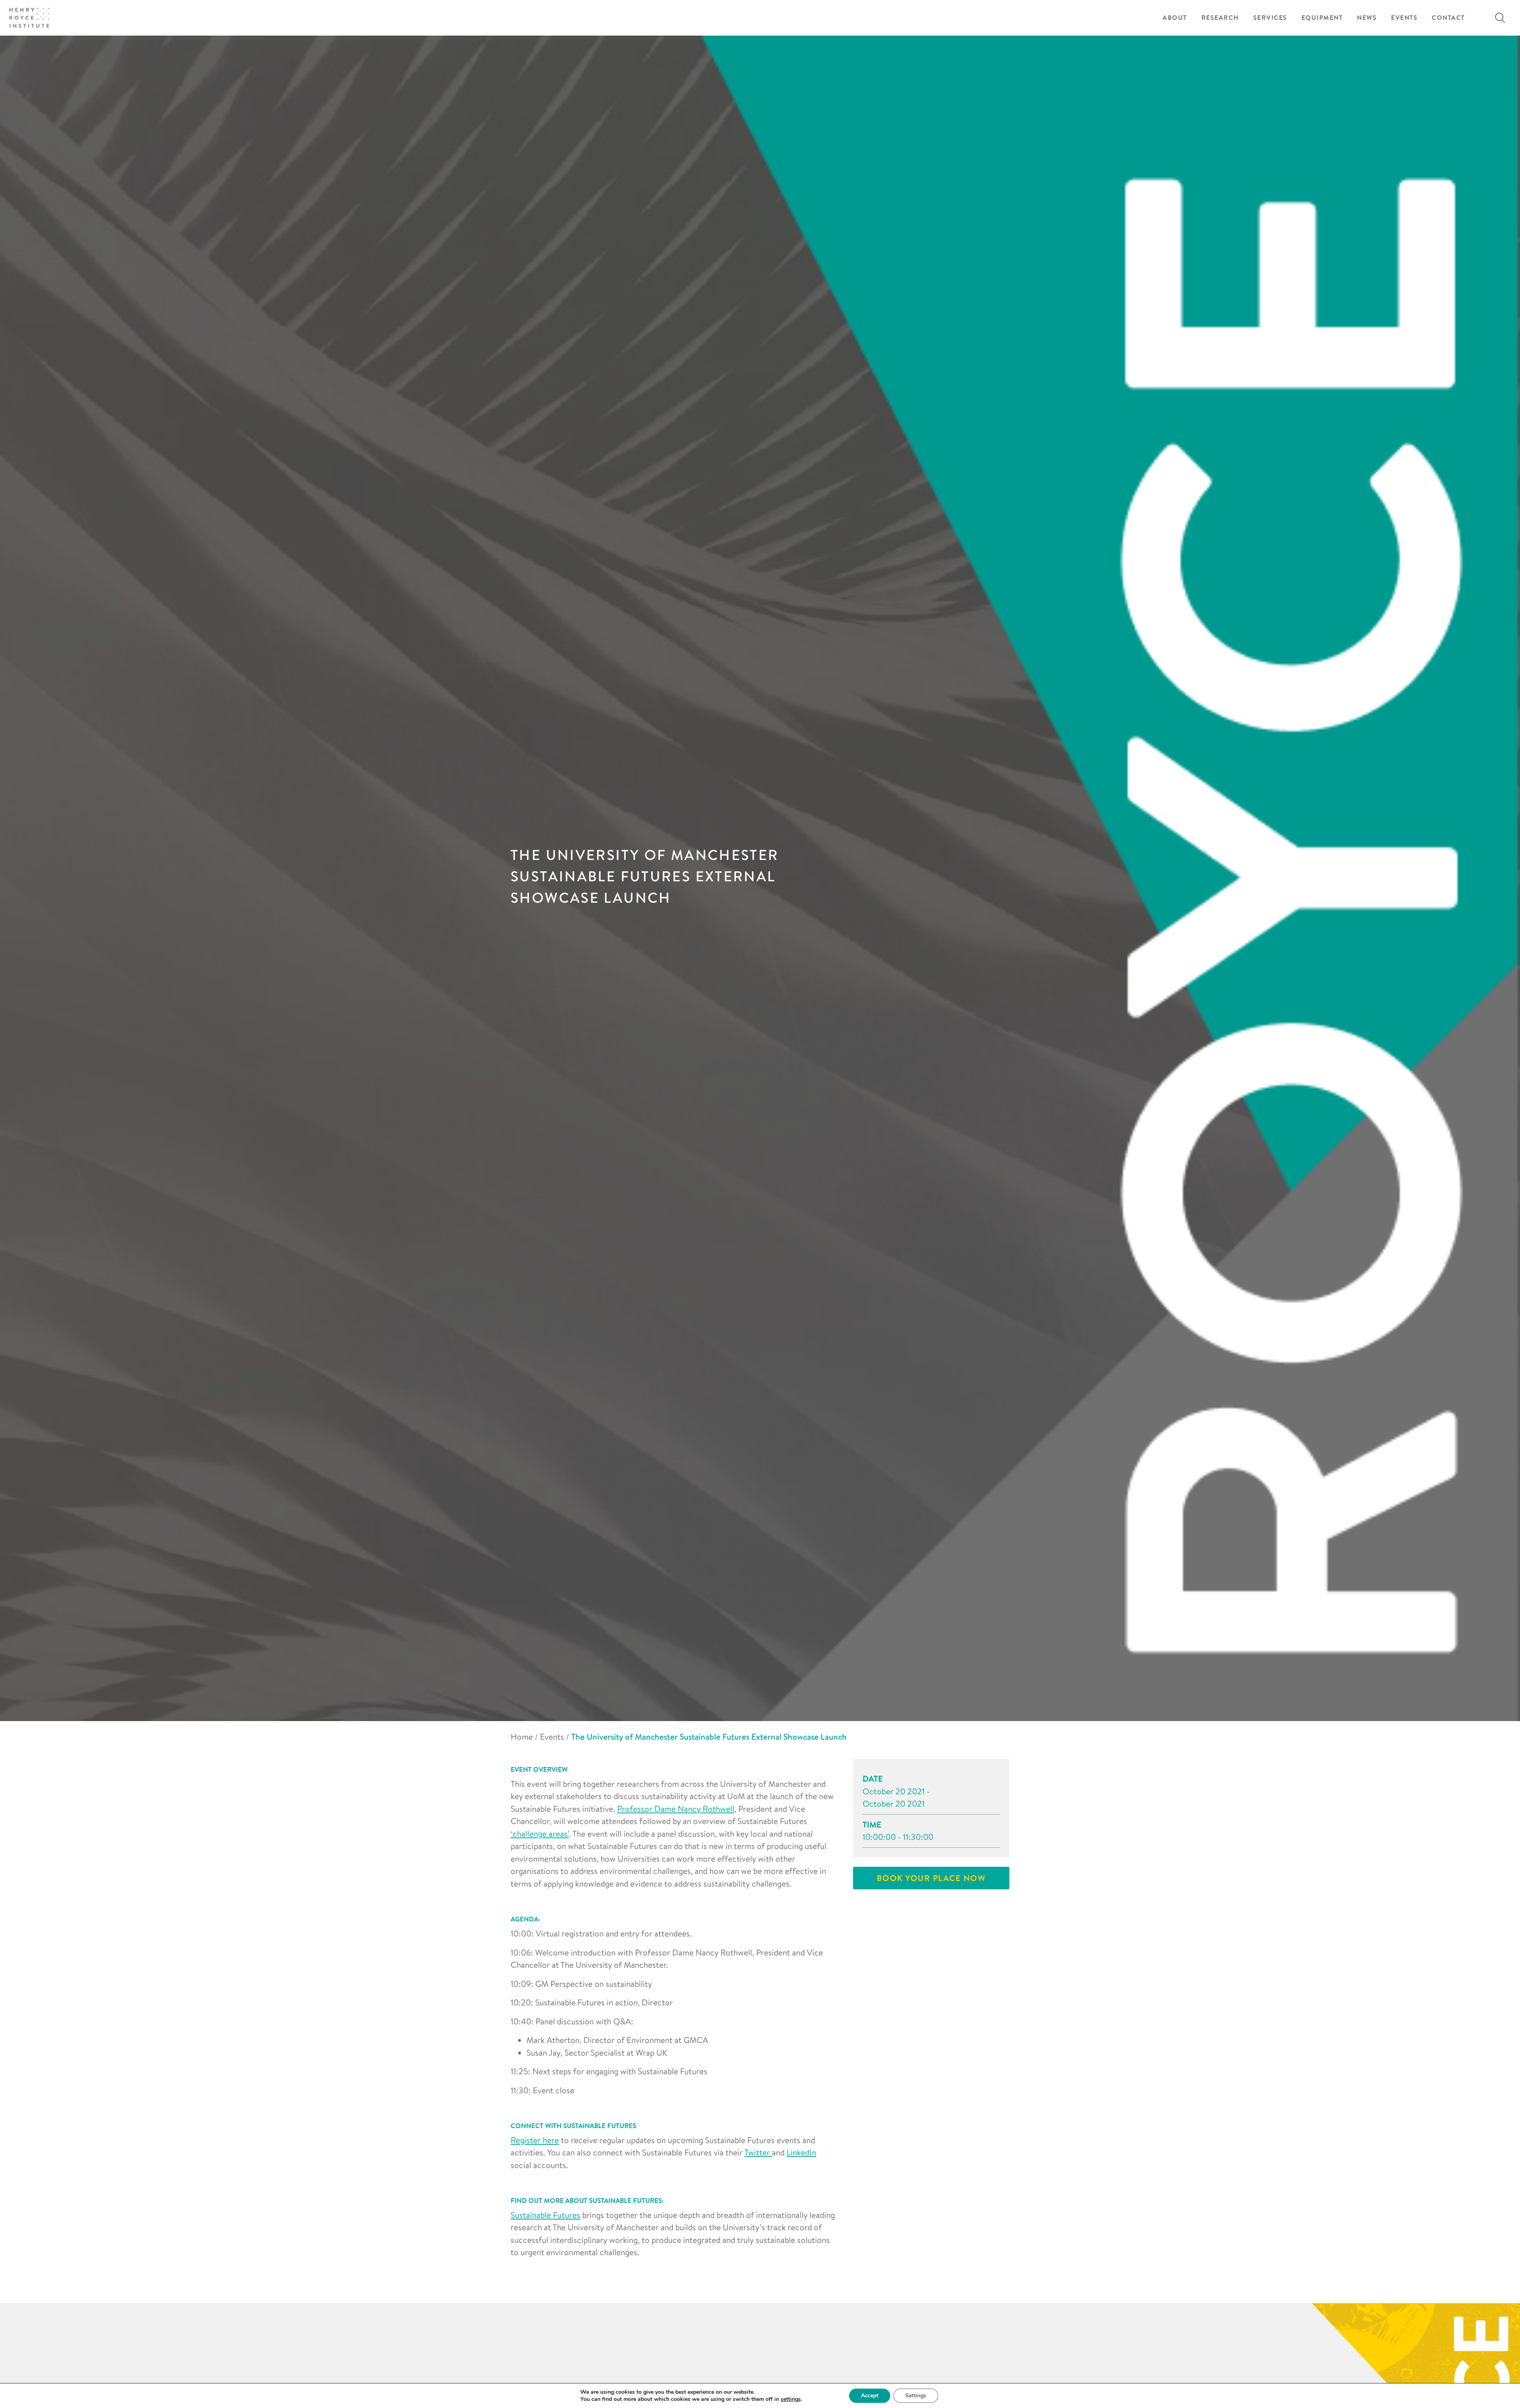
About (1175, 18)
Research (1220, 18)
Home (522, 1737)
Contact (1448, 18)
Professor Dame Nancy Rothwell (676, 1809)
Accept (870, 2396)
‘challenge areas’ (540, 1834)
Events (1404, 18)
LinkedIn (801, 2152)
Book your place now (931, 1878)
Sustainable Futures (545, 2215)
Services (1270, 18)
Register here (535, 2140)
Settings (916, 2396)
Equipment (1322, 18)
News (1367, 18)
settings (791, 2399)
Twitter (758, 2152)
